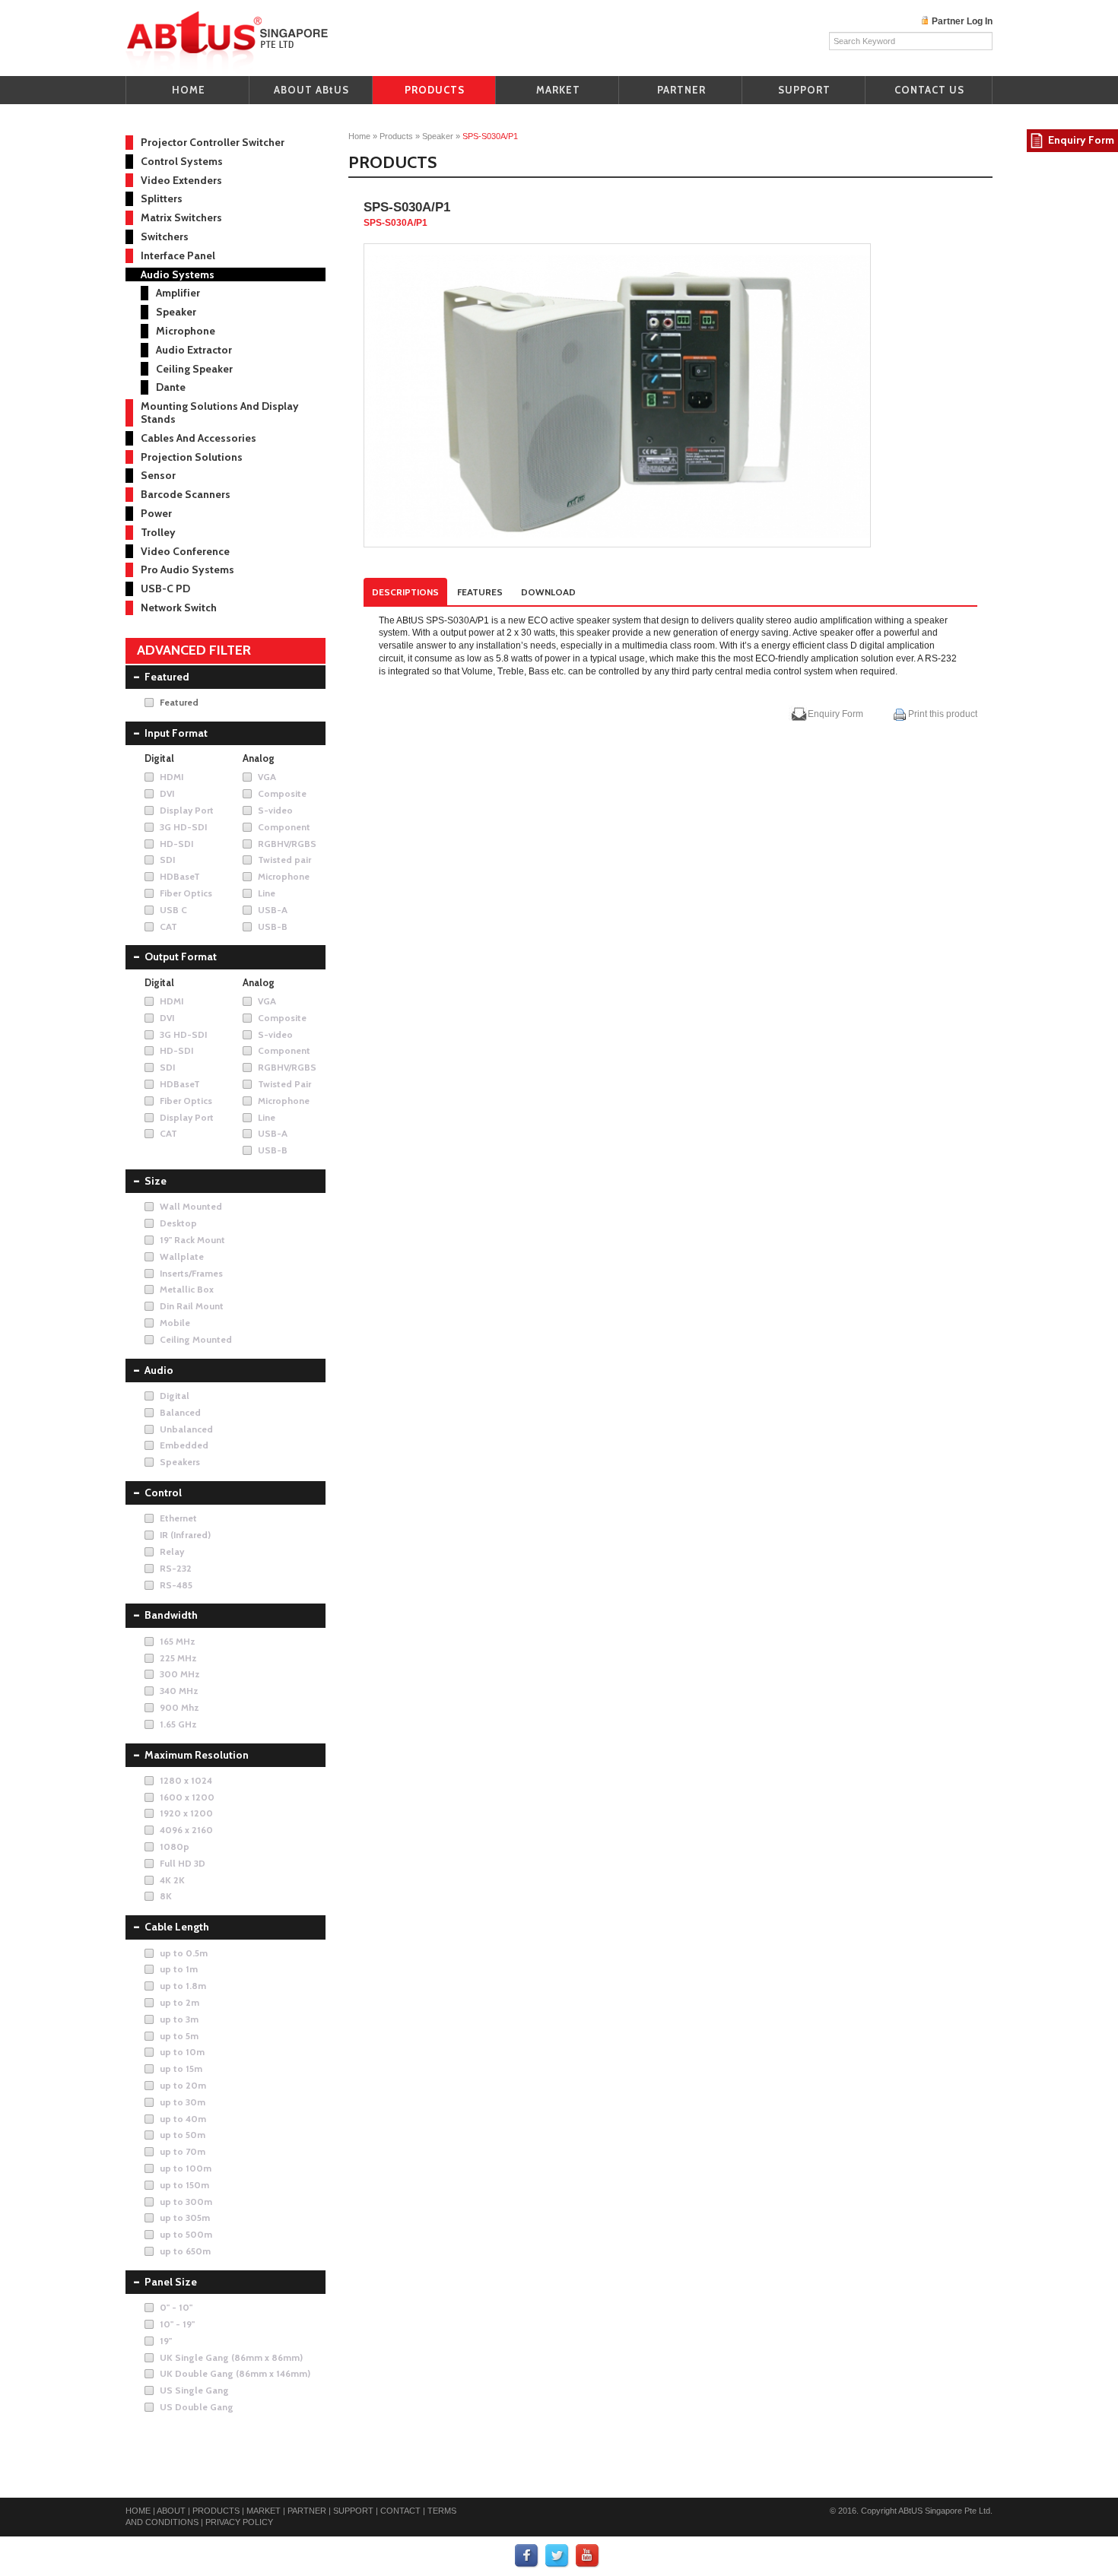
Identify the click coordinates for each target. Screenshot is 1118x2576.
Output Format (181, 956)
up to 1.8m (183, 1986)
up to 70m (183, 2151)
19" (166, 2341)
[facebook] (527, 2555)
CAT (168, 926)
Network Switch (179, 608)
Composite (282, 793)
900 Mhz (179, 1707)
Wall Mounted (191, 1206)
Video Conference (185, 551)
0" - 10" (176, 2307)
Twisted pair (284, 860)
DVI (167, 793)
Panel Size (171, 2282)
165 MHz (178, 1641)
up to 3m (179, 2019)
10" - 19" (177, 2324)
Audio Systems (178, 274)
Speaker (438, 136)
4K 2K (172, 1880)
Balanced (180, 1412)
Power (156, 513)
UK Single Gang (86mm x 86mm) (231, 2357)
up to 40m (183, 2119)
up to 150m (184, 2185)
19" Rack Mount (192, 1240)
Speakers (180, 1462)
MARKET (558, 90)
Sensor (158, 475)
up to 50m (183, 2135)
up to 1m (179, 1969)
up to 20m (183, 2085)
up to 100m (186, 2168)
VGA (267, 777)
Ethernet (178, 1518)
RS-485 (176, 1585)
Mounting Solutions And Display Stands (220, 412)
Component (284, 827)
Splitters (162, 198)
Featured (167, 677)
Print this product (942, 714)
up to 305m (185, 2218)
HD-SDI (176, 844)
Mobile (175, 1323)
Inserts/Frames (191, 1273)
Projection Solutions (192, 457)
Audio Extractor (194, 350)
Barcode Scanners (186, 494)
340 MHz (179, 1691)
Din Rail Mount (192, 1306)
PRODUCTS (435, 90)
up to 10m (182, 2052)
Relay (172, 1551)
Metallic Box (187, 1289)
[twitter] (557, 2555)
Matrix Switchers (181, 217)
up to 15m (181, 2068)
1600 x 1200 (187, 1797)
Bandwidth (171, 1615)
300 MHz (180, 1674)
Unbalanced (186, 1429)
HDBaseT (180, 876)
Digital (175, 1396)
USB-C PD (165, 588)
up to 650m (185, 2251)
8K (166, 1896)
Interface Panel (178, 255)
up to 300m (186, 2202)
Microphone (186, 331)
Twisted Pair (284, 1084)
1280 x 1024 (186, 1780)
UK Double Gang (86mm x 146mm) (235, 2373)
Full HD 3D (183, 1863)
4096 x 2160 (186, 1830)
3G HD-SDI (183, 827)
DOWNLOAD (548, 592)
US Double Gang (197, 2407)
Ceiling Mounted (196, 1339)
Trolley (158, 532)
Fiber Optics (186, 893)
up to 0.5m (184, 1953)
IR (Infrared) (185, 1535)
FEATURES (480, 592)
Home (359, 136)
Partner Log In (962, 21)
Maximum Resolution (197, 1755)
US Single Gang (194, 2390)
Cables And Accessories (199, 438)
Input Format (176, 733)
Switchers (165, 236)
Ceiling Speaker (194, 369)
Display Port (187, 810)
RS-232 (176, 1568)
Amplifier (178, 293)
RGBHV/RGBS (287, 844)
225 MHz (178, 1658)
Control (163, 1493)
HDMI (172, 777)
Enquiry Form (835, 714)
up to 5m (179, 2036)
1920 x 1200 (186, 1813)
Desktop (178, 1223)
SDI (167, 860)
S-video (275, 810)
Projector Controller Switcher (213, 142)
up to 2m (179, 2002)
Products (396, 136)
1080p (175, 1846)
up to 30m (183, 2102)
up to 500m (186, 2234)
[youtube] (588, 2555)
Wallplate (182, 1256)
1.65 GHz (178, 1724)
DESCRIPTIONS (405, 592)
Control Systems (182, 161)
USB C (173, 910)
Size (156, 1181)
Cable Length (177, 1927)
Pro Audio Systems (187, 569)
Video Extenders (181, 180)
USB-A (273, 910)
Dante (171, 387)
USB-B (273, 926)
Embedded (184, 1445)
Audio (159, 1370)
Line (267, 893)
